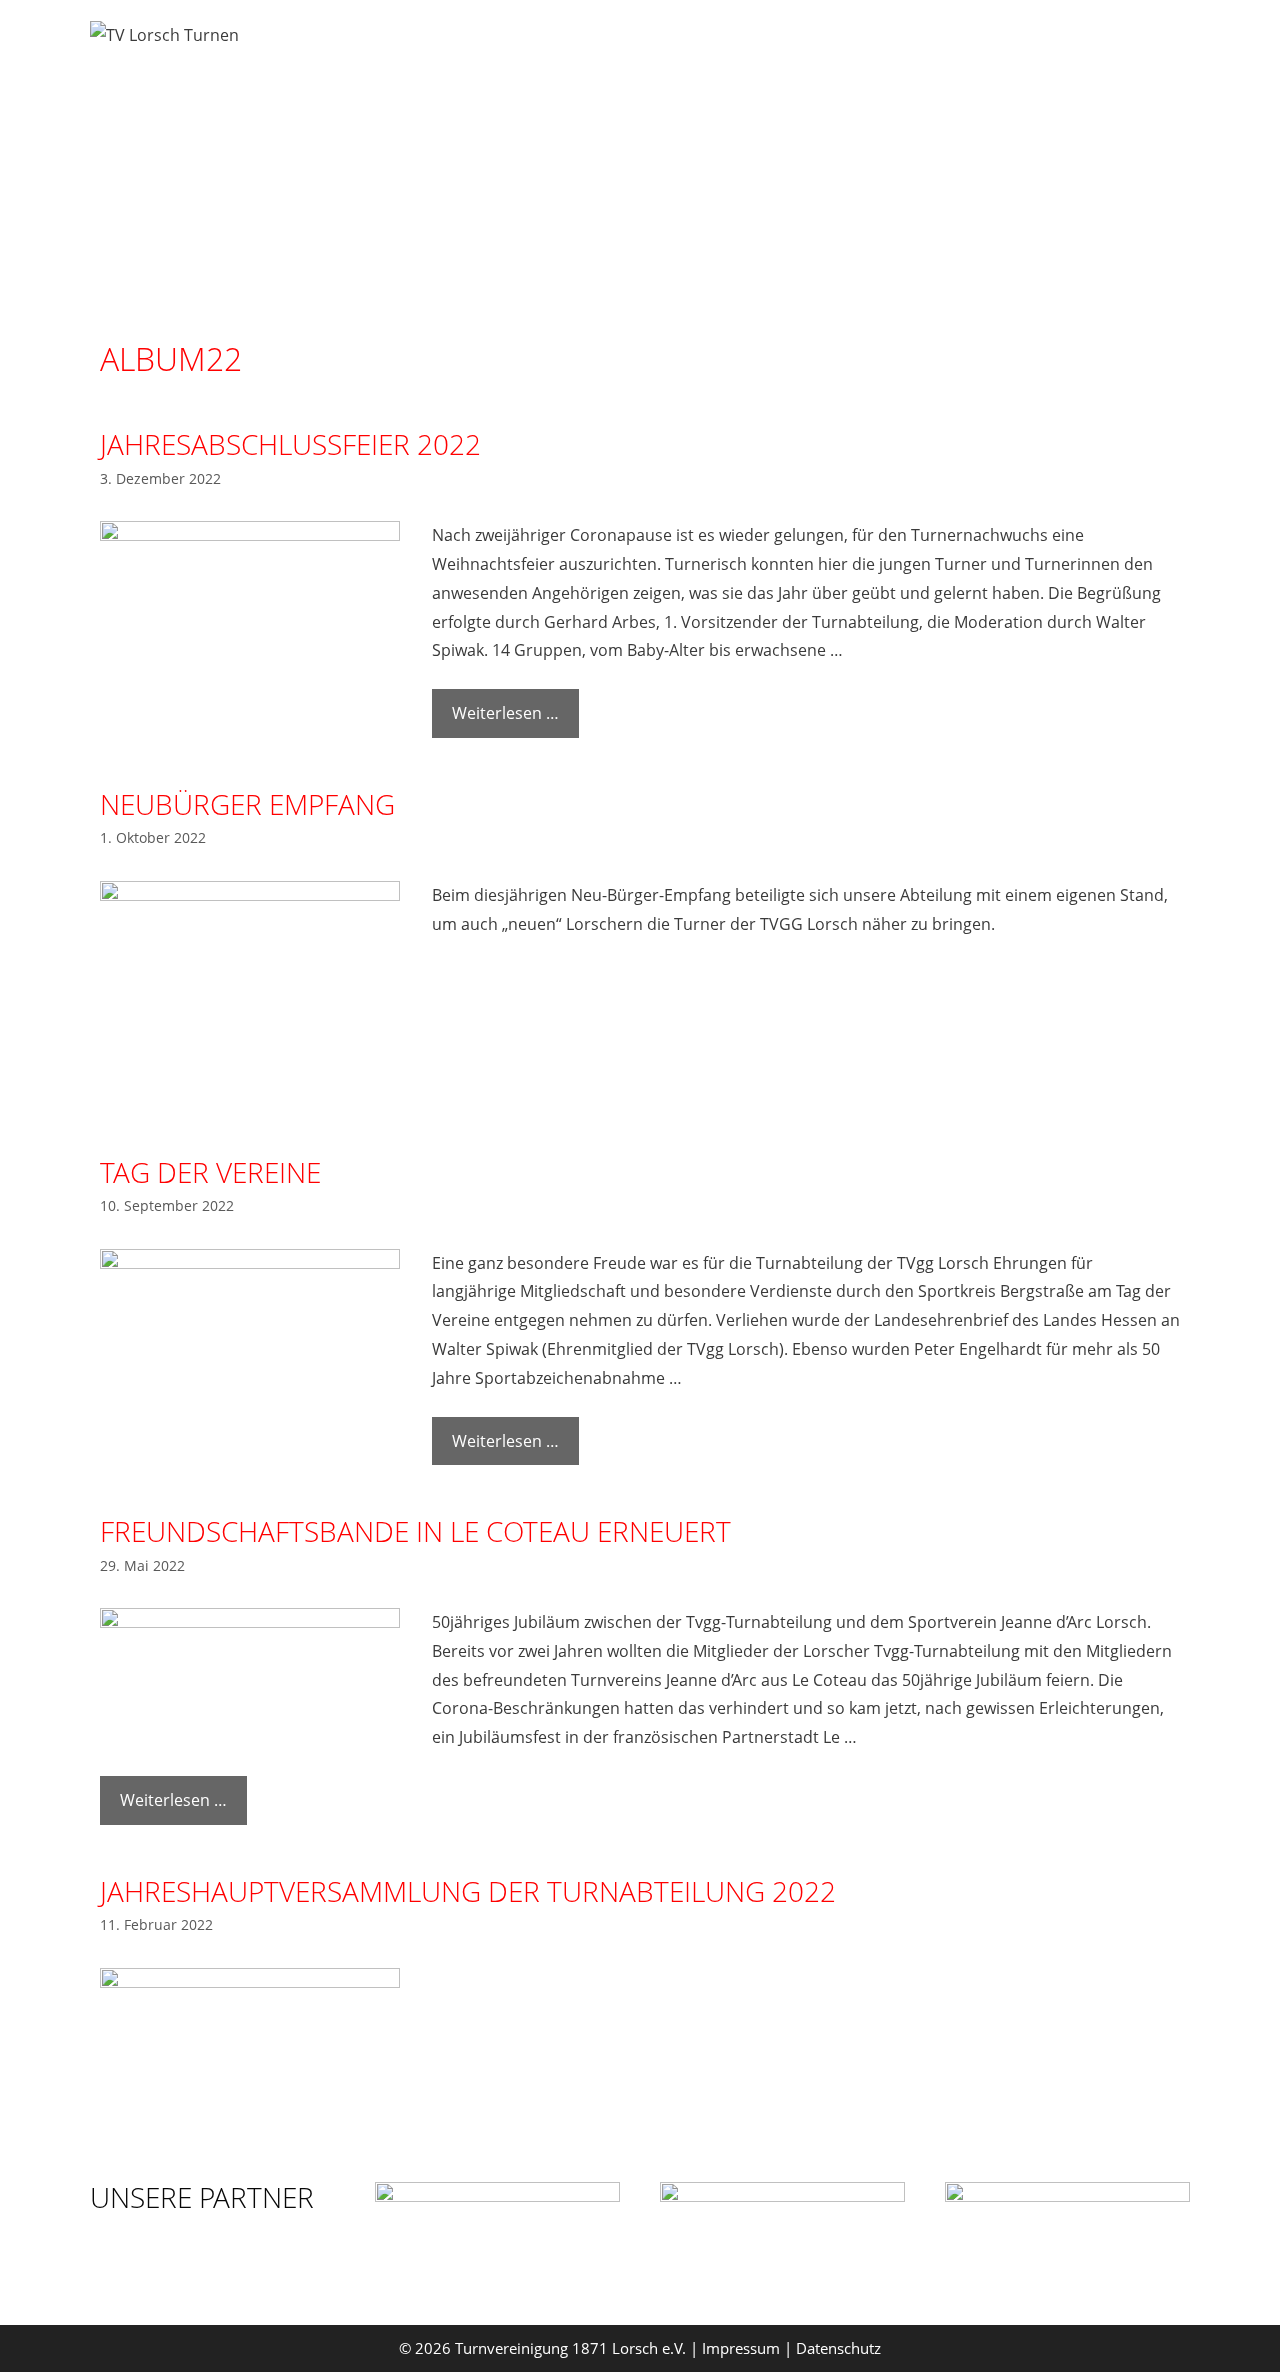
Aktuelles (994, 45)
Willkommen (463, 45)
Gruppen (709, 45)
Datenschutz (838, 2348)
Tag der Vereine (210, 1172)
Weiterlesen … (505, 713)
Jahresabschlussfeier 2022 (290, 444)
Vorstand (595, 45)
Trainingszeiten (849, 45)
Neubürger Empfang (247, 804)
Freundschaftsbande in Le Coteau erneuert (415, 1531)
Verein (1122, 45)
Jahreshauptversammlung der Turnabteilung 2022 (468, 1891)
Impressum (741, 2348)
